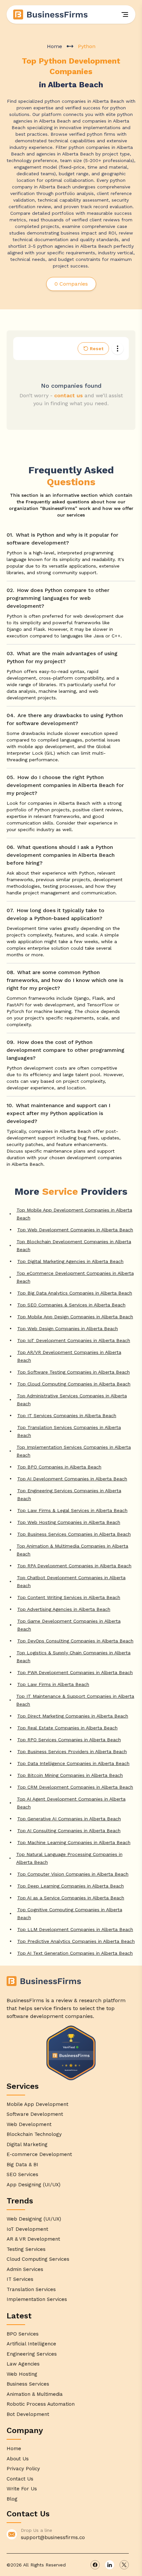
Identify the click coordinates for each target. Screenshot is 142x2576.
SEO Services (22, 2174)
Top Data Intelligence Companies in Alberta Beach (73, 1763)
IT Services (20, 2279)
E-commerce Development (39, 2154)
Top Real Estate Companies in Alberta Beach (67, 1728)
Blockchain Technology (34, 2134)
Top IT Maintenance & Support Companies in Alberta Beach (75, 1700)
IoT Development (27, 2229)
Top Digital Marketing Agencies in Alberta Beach (70, 1261)
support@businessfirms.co (53, 2537)
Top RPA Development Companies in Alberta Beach (74, 1566)
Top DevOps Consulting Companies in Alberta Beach (75, 1641)
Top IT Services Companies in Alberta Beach (67, 1415)
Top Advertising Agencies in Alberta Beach (64, 1609)
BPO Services (23, 2334)
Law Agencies (23, 2364)
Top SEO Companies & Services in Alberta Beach (71, 1305)
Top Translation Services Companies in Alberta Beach (69, 1431)
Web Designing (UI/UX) (34, 2219)
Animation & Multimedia (35, 2394)
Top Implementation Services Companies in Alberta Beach (74, 1451)
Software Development (35, 2114)
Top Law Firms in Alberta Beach (53, 1684)
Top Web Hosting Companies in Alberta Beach (69, 1522)
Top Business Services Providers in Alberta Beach (72, 1751)
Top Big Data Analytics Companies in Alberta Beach (75, 1293)
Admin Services (25, 2269)
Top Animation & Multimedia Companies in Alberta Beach (72, 1550)
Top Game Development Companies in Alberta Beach (69, 1625)
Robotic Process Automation (41, 2404)
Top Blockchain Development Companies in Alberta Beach (74, 1246)
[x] (124, 2565)
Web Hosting (22, 2374)
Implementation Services (37, 2299)
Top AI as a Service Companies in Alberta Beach (71, 1898)
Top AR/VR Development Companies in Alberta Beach (69, 1356)
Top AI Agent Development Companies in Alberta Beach (71, 1803)
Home (54, 46)
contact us (69, 395)
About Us (18, 2459)
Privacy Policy (23, 2469)
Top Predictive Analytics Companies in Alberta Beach (76, 1941)
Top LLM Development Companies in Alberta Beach (75, 1929)
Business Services (28, 2384)
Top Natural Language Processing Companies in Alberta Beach (69, 1858)
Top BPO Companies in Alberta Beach (59, 1467)
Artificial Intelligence (31, 2344)
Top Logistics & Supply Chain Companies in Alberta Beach (73, 1657)
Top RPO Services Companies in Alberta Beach (69, 1740)
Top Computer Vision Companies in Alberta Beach (73, 1874)
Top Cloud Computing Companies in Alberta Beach (74, 1384)
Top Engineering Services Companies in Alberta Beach (69, 1495)
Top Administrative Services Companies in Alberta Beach (72, 1400)
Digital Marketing (27, 2144)
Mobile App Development (37, 2104)
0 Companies (71, 284)
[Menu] (125, 14)
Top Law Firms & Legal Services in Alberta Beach (72, 1510)
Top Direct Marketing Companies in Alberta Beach (73, 1716)
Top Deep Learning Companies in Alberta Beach (71, 1886)
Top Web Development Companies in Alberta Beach (75, 1230)
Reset (97, 349)
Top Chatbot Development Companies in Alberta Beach (71, 1582)
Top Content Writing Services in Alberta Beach (69, 1597)
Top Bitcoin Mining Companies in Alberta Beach (70, 1775)
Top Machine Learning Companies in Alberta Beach (74, 1842)
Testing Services (26, 2249)
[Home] (51, 14)
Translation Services (31, 2289)
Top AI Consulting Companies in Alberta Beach (69, 1831)
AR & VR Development (33, 2239)
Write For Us (22, 2489)
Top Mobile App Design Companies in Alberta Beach (75, 1317)
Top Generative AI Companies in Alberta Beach (69, 1819)
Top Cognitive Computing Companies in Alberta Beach (70, 1914)
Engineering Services (32, 2354)
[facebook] (95, 2565)
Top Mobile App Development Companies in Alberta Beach (74, 1214)
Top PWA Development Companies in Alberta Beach (75, 1672)
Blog (12, 2499)
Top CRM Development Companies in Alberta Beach (75, 1787)
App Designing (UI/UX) (34, 2185)
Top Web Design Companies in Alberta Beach (68, 1329)
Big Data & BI (22, 2165)
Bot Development (28, 2414)
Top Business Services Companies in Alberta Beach (74, 1534)
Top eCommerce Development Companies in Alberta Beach (75, 1277)
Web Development (29, 2124)
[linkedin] (110, 2565)
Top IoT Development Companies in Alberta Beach (74, 1340)
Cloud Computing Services (38, 2259)
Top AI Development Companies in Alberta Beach (72, 1479)
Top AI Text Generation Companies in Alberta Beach (75, 1953)
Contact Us (20, 2479)
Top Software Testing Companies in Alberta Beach (73, 1372)
